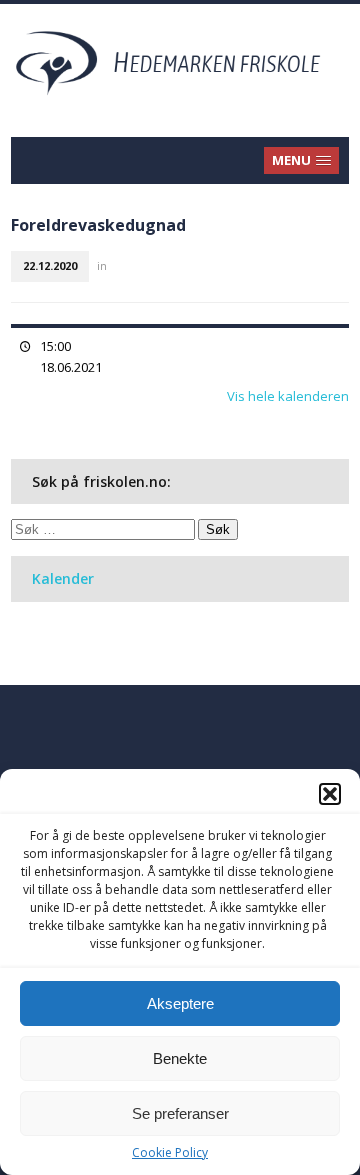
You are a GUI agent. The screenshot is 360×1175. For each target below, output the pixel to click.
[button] (330, 794)
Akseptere (180, 1003)
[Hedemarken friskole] (180, 61)
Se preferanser (180, 1113)
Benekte (180, 1058)
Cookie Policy (170, 1152)
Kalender (63, 578)
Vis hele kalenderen (288, 396)
